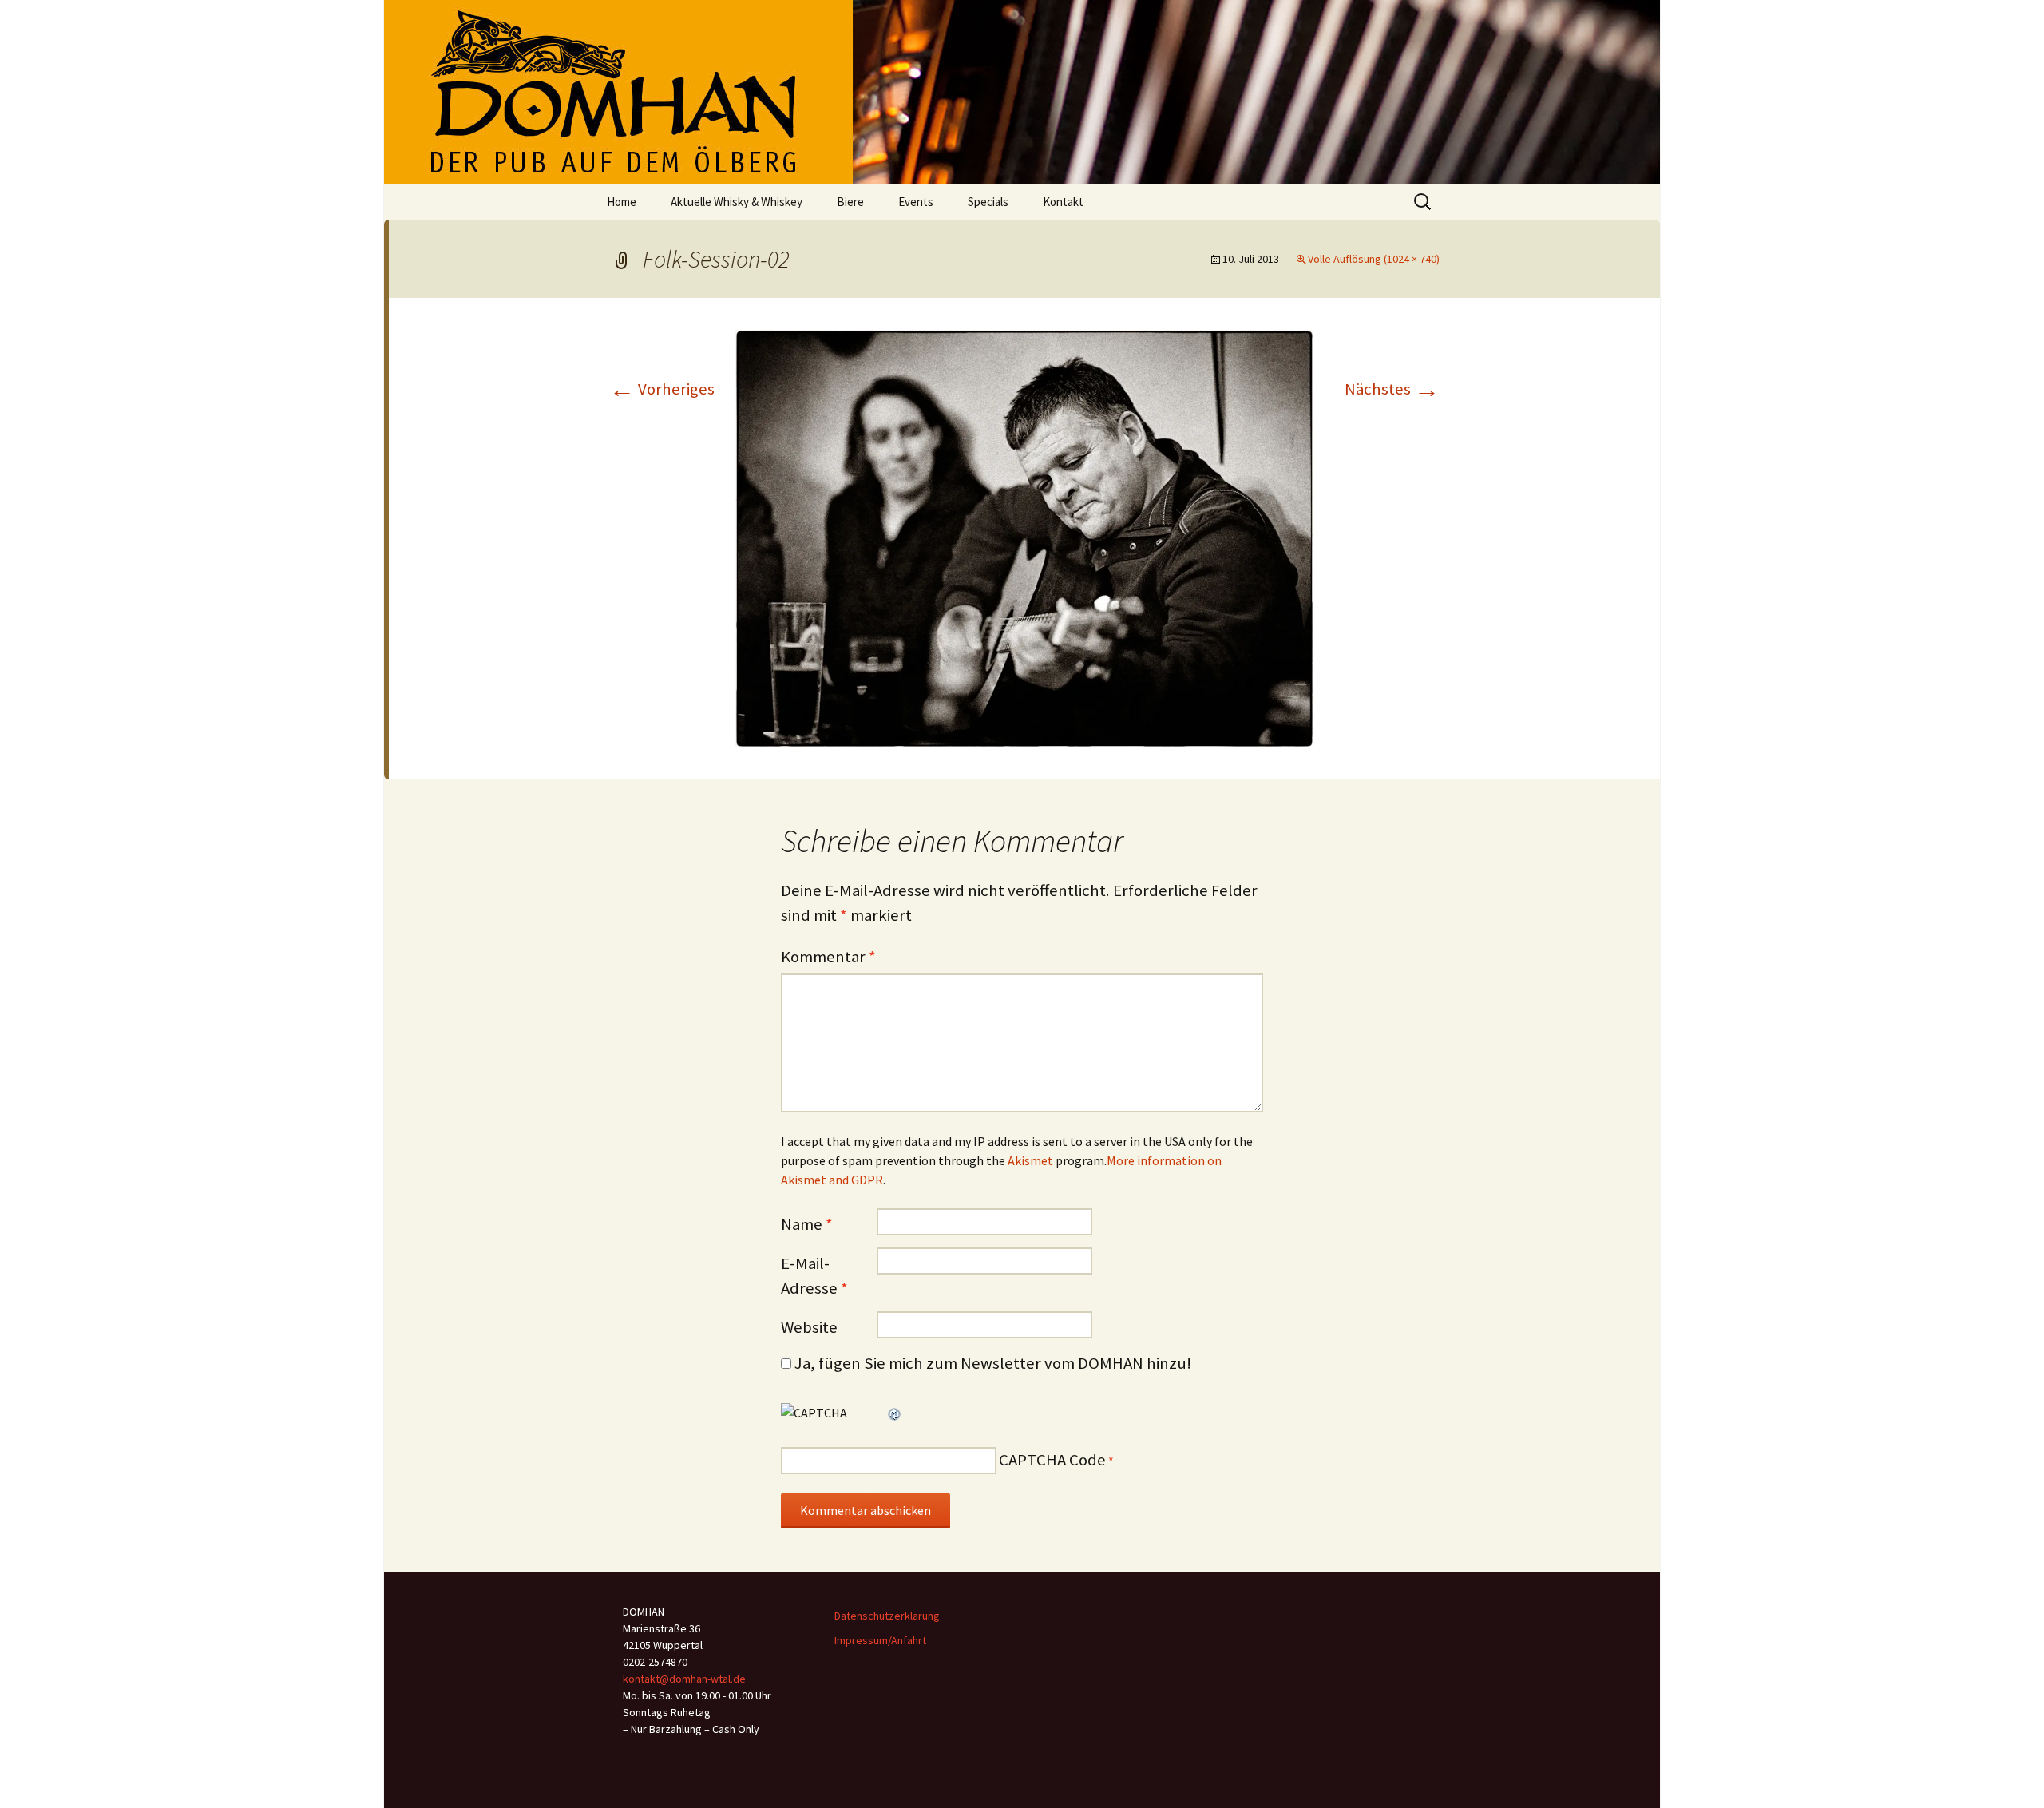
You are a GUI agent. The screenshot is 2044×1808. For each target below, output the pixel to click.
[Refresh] (895, 1413)
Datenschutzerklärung (887, 1616)
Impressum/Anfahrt (880, 1640)
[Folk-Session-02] (1024, 537)
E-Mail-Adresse (814, 1276)
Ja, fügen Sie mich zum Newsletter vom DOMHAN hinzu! (991, 1363)
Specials (988, 202)
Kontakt (1063, 202)
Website (809, 1327)
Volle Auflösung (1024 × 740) (1374, 259)
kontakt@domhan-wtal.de (684, 1679)
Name (807, 1224)
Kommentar (828, 957)
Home (622, 202)
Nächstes (1392, 389)
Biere (850, 202)
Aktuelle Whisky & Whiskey (737, 202)
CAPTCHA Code (1052, 1460)
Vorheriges (662, 389)
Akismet (1030, 1160)
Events (916, 202)
